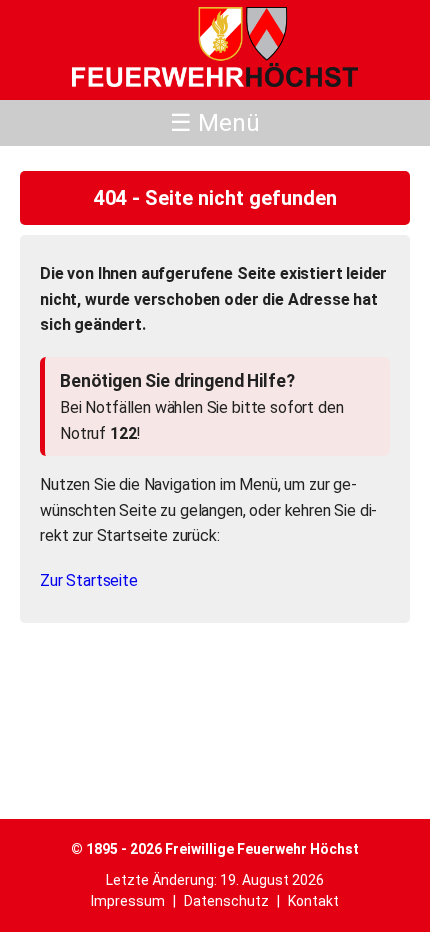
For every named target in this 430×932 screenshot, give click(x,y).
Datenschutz (226, 901)
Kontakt (313, 901)
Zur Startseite (89, 580)
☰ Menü (215, 123)
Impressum (128, 901)
